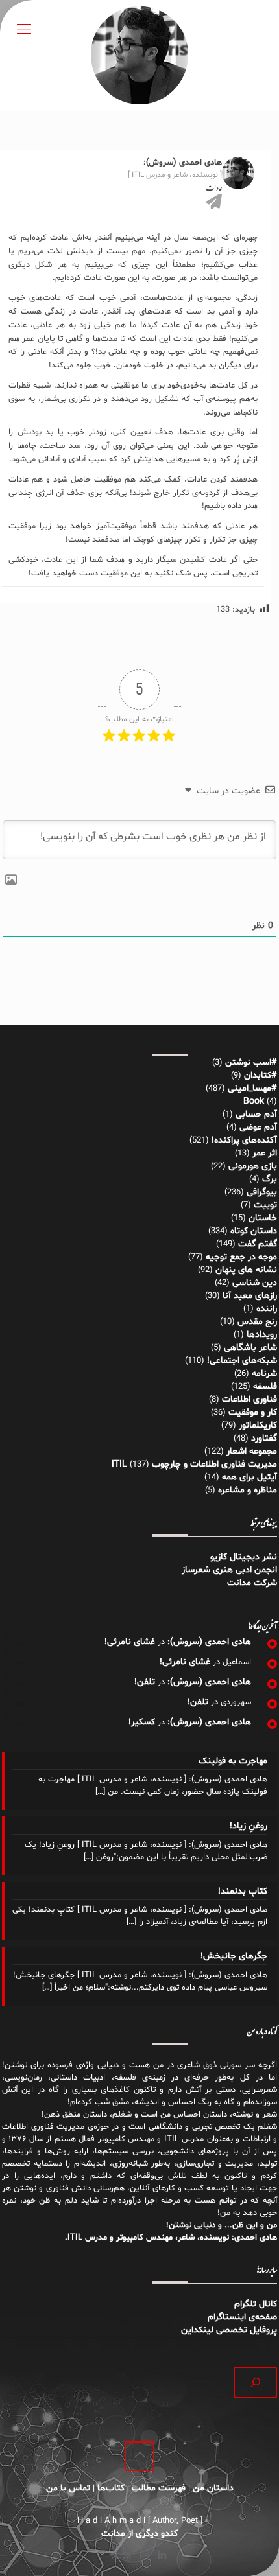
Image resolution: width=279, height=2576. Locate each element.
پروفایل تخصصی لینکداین (229, 2330)
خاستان (263, 1218)
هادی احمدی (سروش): (209, 1642)
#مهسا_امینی (252, 1088)
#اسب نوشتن (251, 1062)
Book (254, 1101)
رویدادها (262, 1335)
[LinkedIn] (162, 2556)
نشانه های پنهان (246, 1270)
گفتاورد (264, 1438)
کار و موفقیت (253, 1412)
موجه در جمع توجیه (241, 1257)
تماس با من (68, 2488)
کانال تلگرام (254, 2304)
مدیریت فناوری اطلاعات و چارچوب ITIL (194, 1464)
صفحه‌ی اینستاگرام (242, 2317)
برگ (270, 1179)
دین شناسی (255, 1283)
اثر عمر (265, 1153)
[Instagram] (144, 2556)
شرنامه (264, 1374)
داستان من (213, 2488)
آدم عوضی (258, 1127)
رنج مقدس (257, 1322)
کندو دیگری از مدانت (139, 2534)
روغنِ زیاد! (249, 1826)
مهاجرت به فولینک (233, 1761)
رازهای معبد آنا (250, 1296)
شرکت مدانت (252, 1583)
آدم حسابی (256, 1114)
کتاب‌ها (111, 2488)
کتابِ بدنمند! (243, 1891)
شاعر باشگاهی (250, 1348)
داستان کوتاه (254, 1231)
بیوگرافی (262, 1192)
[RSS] (127, 2556)
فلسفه (265, 1387)
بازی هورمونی (253, 1166)
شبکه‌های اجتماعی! (242, 1361)
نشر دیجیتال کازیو (244, 1557)
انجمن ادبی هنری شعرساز (229, 1570)
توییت (265, 1205)
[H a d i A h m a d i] (139, 55)
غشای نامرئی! (130, 1642)
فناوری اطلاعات (249, 1399)
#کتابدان (261, 1075)
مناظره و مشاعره (248, 1490)
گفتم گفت (258, 1244)
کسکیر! (142, 1722)
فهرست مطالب (159, 2488)
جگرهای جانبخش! (234, 1956)
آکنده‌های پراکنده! (244, 1140)
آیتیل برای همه (249, 1477)
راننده (267, 1309)
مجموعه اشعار (252, 1451)
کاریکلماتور (258, 1425)
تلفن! (145, 1682)
